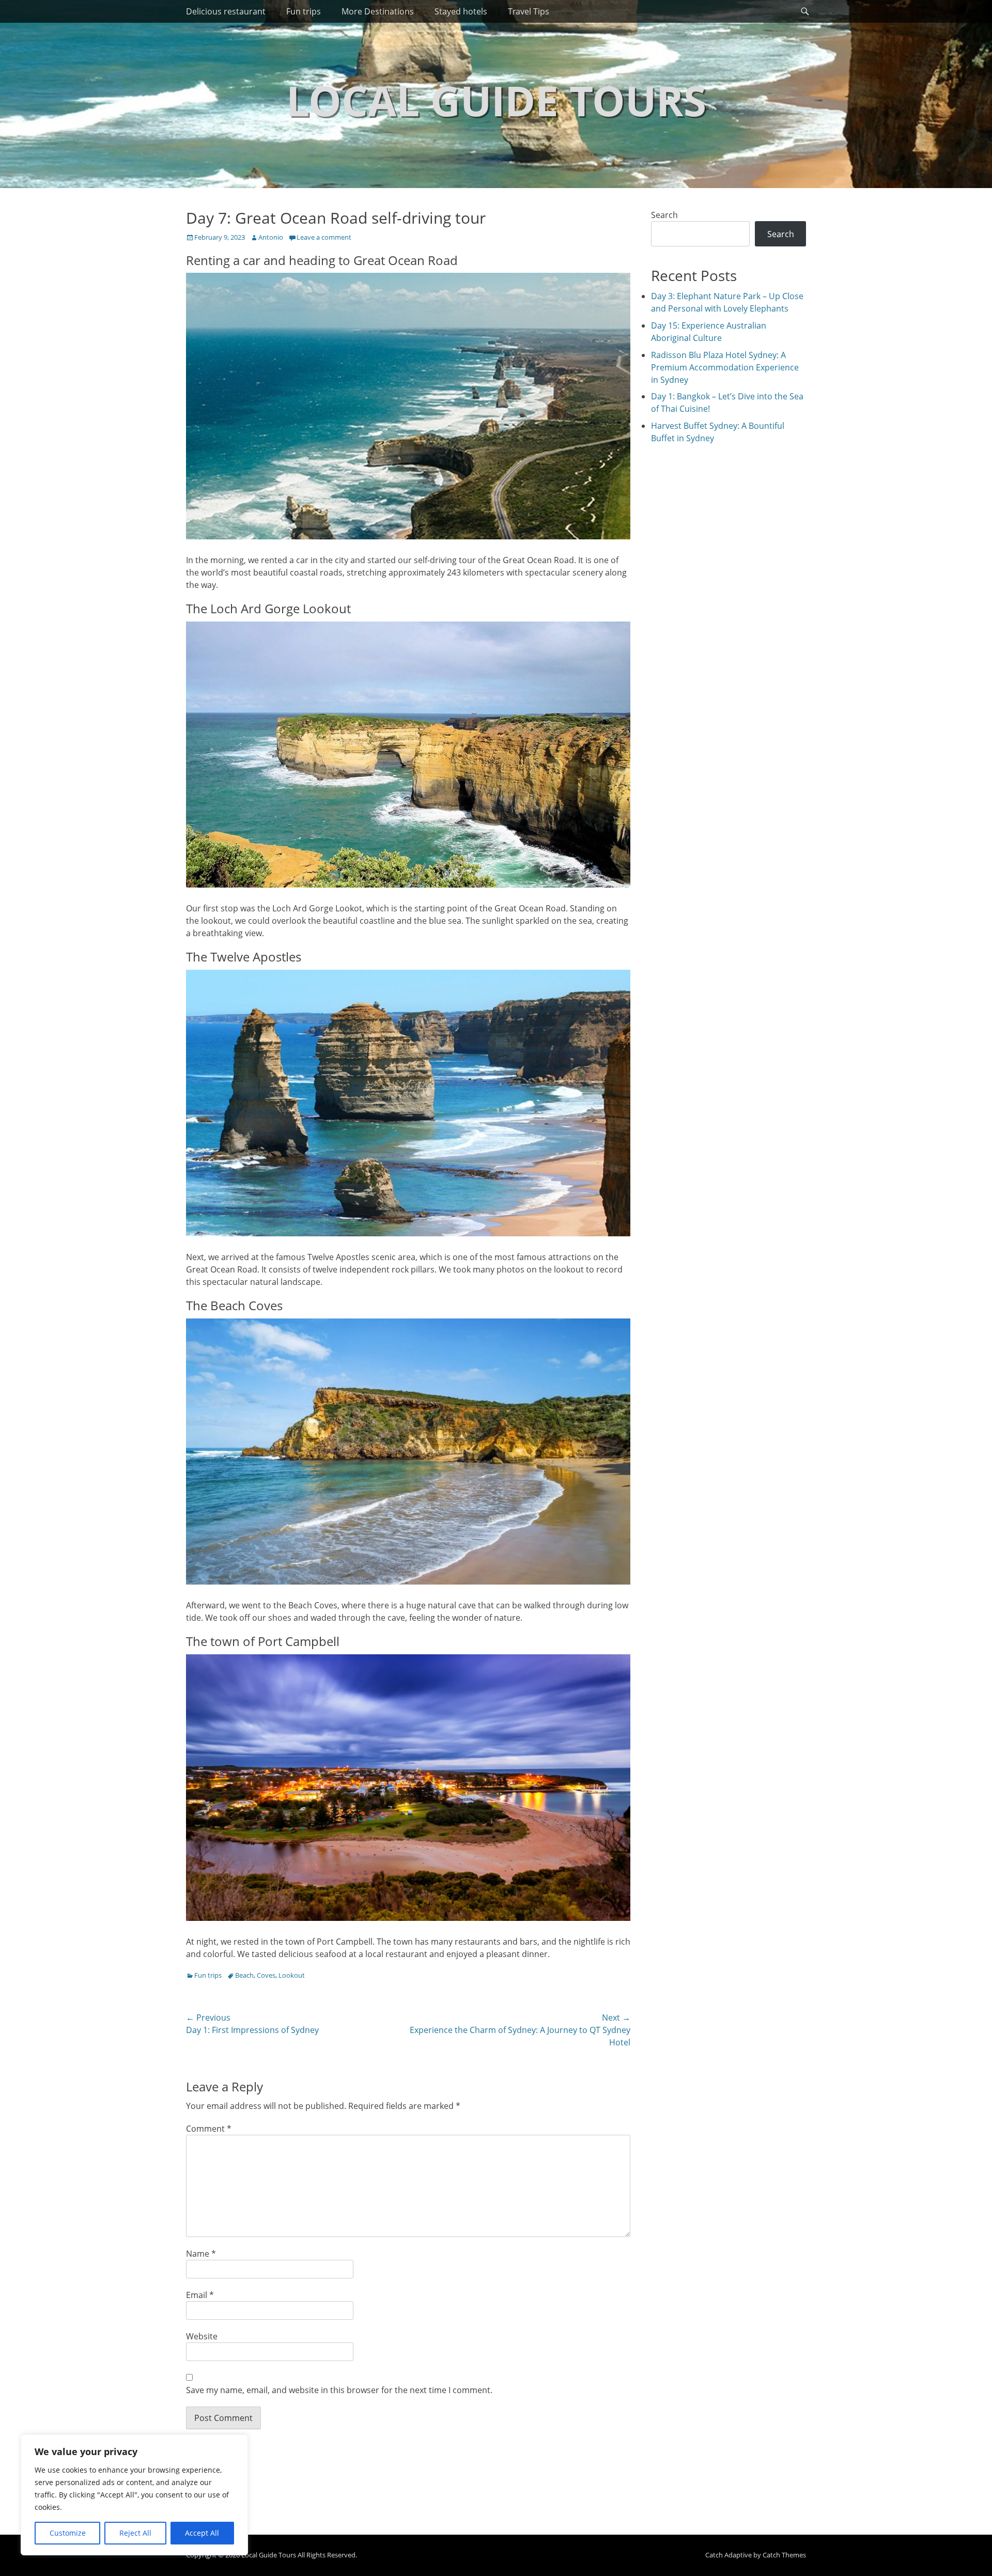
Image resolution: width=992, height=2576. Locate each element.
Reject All (135, 2533)
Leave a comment (324, 237)
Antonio (271, 237)
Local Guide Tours (496, 100)
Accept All (202, 2533)
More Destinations (378, 11)
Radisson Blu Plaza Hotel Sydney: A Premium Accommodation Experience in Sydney (725, 367)
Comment (209, 2129)
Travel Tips (529, 11)
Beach (244, 1975)
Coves (266, 1975)
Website (202, 2336)
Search (664, 215)
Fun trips (304, 11)
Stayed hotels (461, 11)
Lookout (292, 1975)
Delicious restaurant (226, 11)
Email (200, 2295)
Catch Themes (784, 2555)
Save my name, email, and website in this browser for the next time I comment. (339, 2390)
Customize (68, 2533)
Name (201, 2254)
